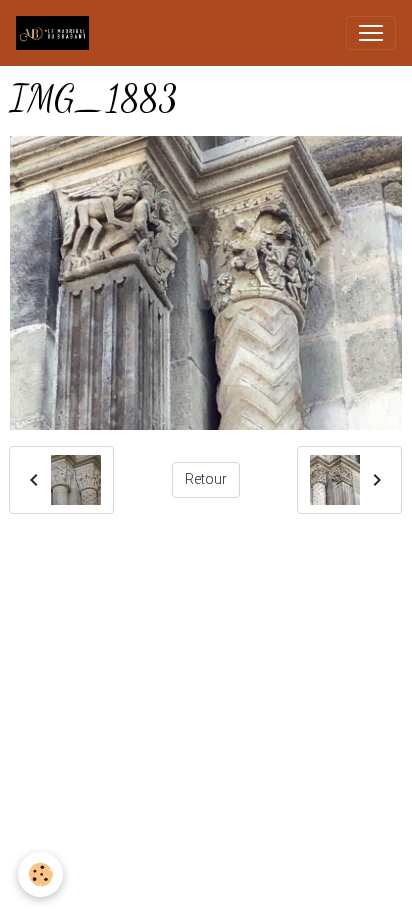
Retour (206, 479)
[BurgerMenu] (371, 33)
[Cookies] (40, 874)
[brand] (56, 33)
